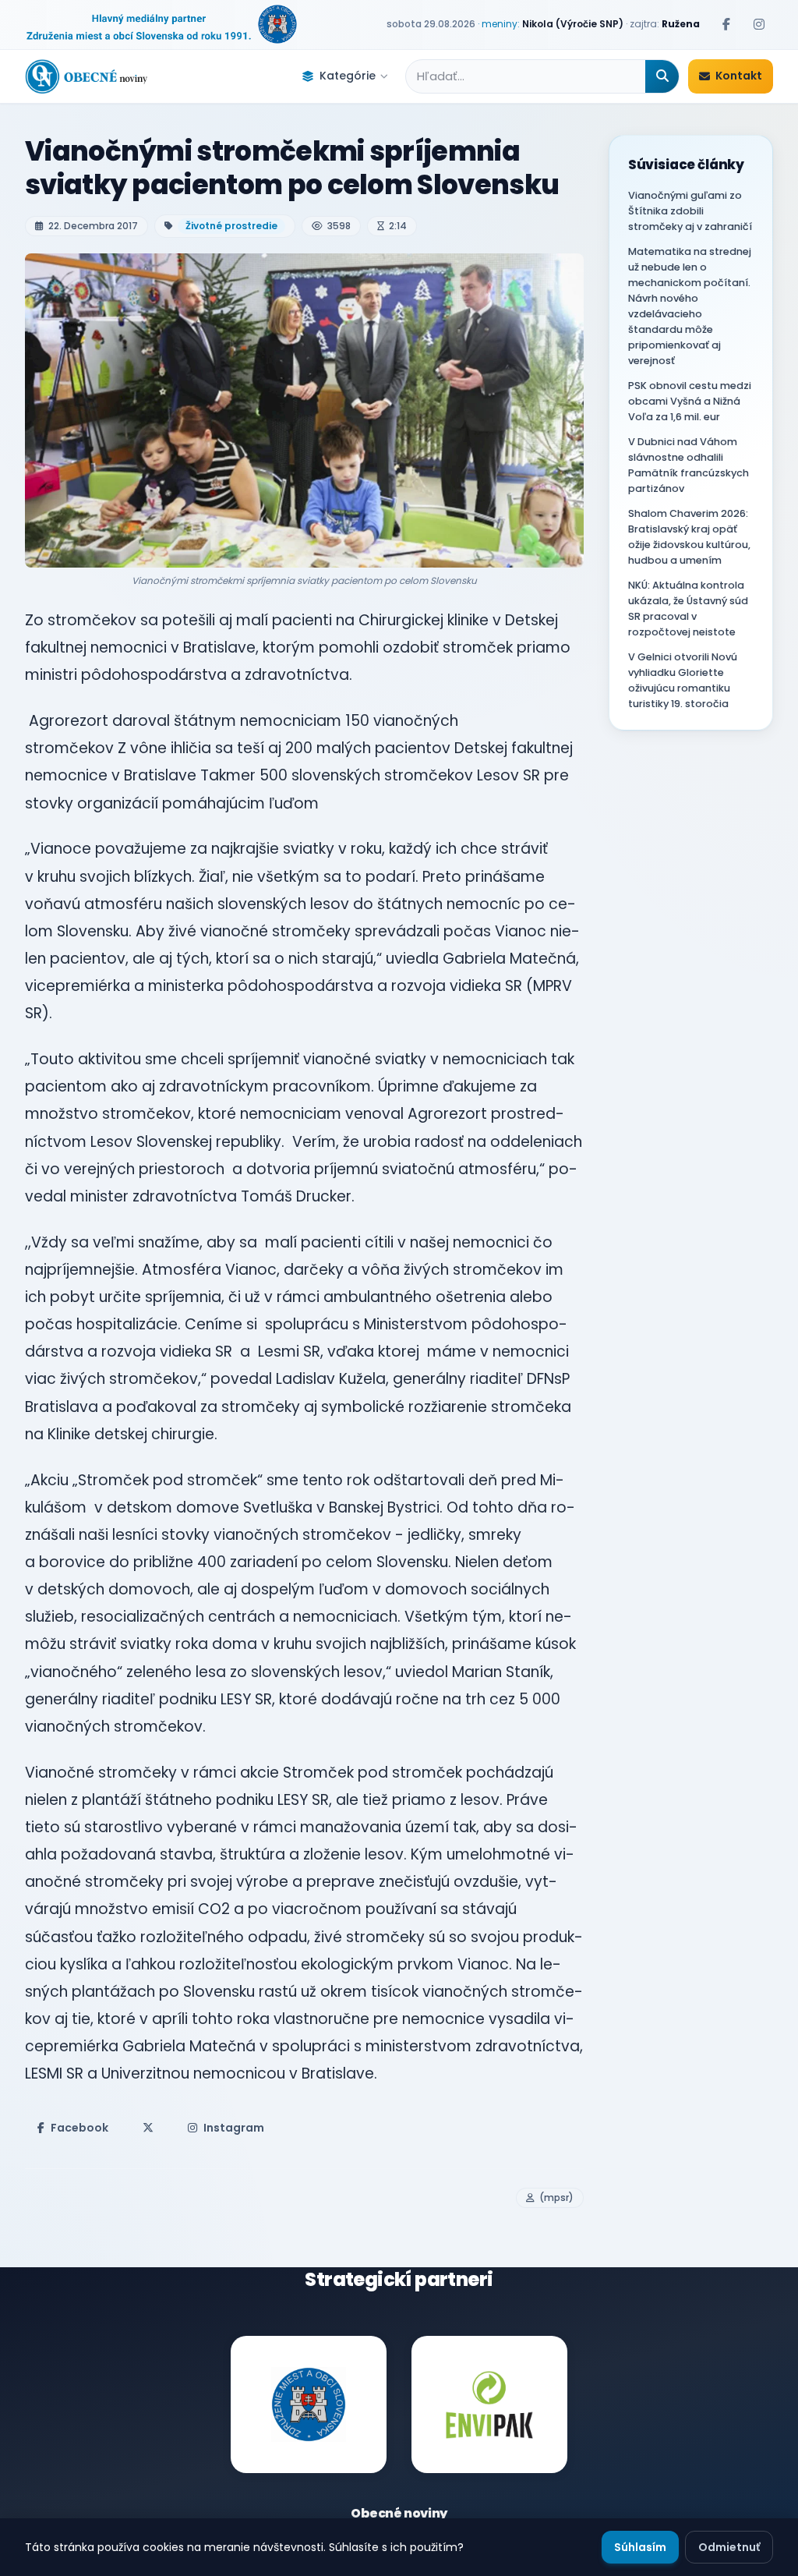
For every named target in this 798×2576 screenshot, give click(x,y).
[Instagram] (759, 24)
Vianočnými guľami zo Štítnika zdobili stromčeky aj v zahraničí (690, 211)
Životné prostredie (231, 226)
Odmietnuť (729, 2547)
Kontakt (739, 76)
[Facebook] (726, 24)
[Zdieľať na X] (148, 2128)
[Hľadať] (662, 76)
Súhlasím (640, 2547)
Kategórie (348, 76)
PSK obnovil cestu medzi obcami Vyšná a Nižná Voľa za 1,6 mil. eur (690, 401)
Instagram (234, 2128)
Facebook (79, 2128)
